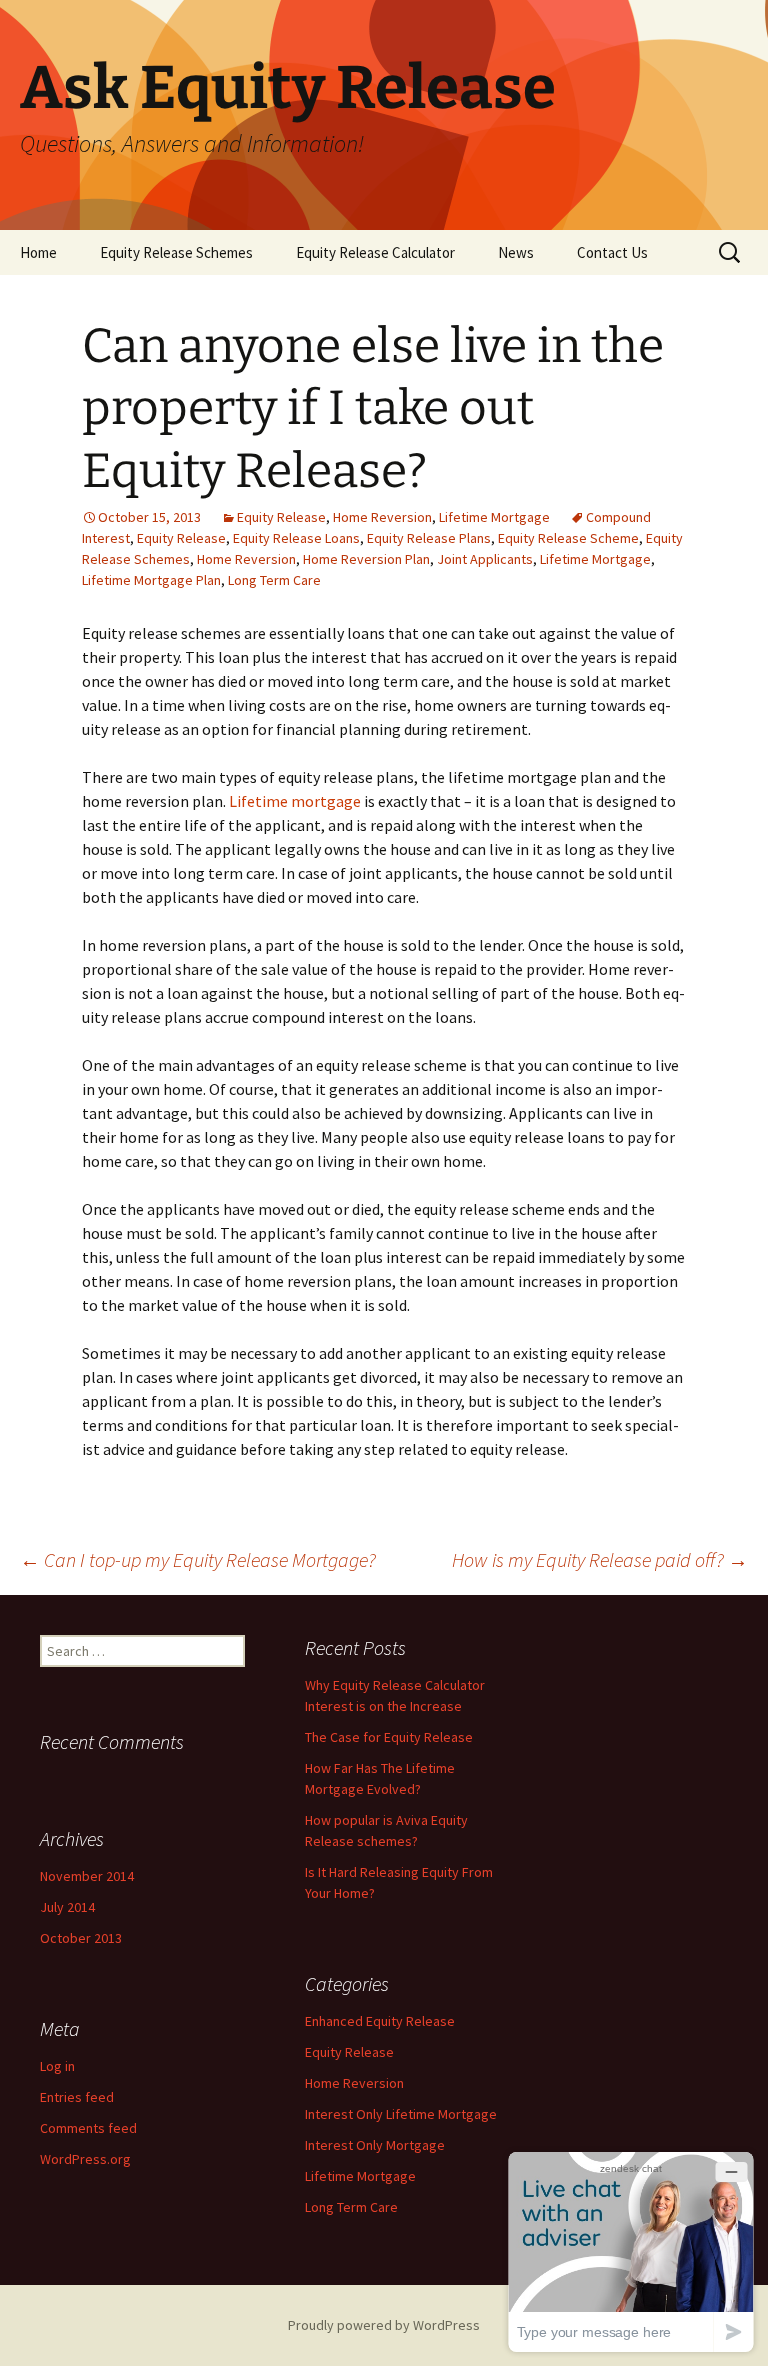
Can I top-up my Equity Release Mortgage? (198, 1559)
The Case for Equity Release (389, 1737)
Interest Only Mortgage (375, 2145)
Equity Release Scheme (568, 538)
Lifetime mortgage (295, 801)
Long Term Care (274, 580)
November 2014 (87, 1876)
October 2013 (81, 1938)
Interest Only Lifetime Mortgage (401, 2114)
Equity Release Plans (429, 538)
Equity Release (281, 517)
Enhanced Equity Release (380, 2021)
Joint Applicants (485, 559)
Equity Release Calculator (375, 252)
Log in (57, 2066)
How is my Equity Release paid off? (600, 1559)
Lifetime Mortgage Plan (151, 580)
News (516, 252)
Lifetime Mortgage (494, 517)
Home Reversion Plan (366, 559)
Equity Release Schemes (176, 252)
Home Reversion (382, 517)
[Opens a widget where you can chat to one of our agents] (631, 2251)
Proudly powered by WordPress (384, 2325)
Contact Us (612, 252)
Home (38, 252)
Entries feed (77, 2097)
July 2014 (67, 1907)
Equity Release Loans (296, 538)
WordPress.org (85, 2159)
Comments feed (88, 2128)
